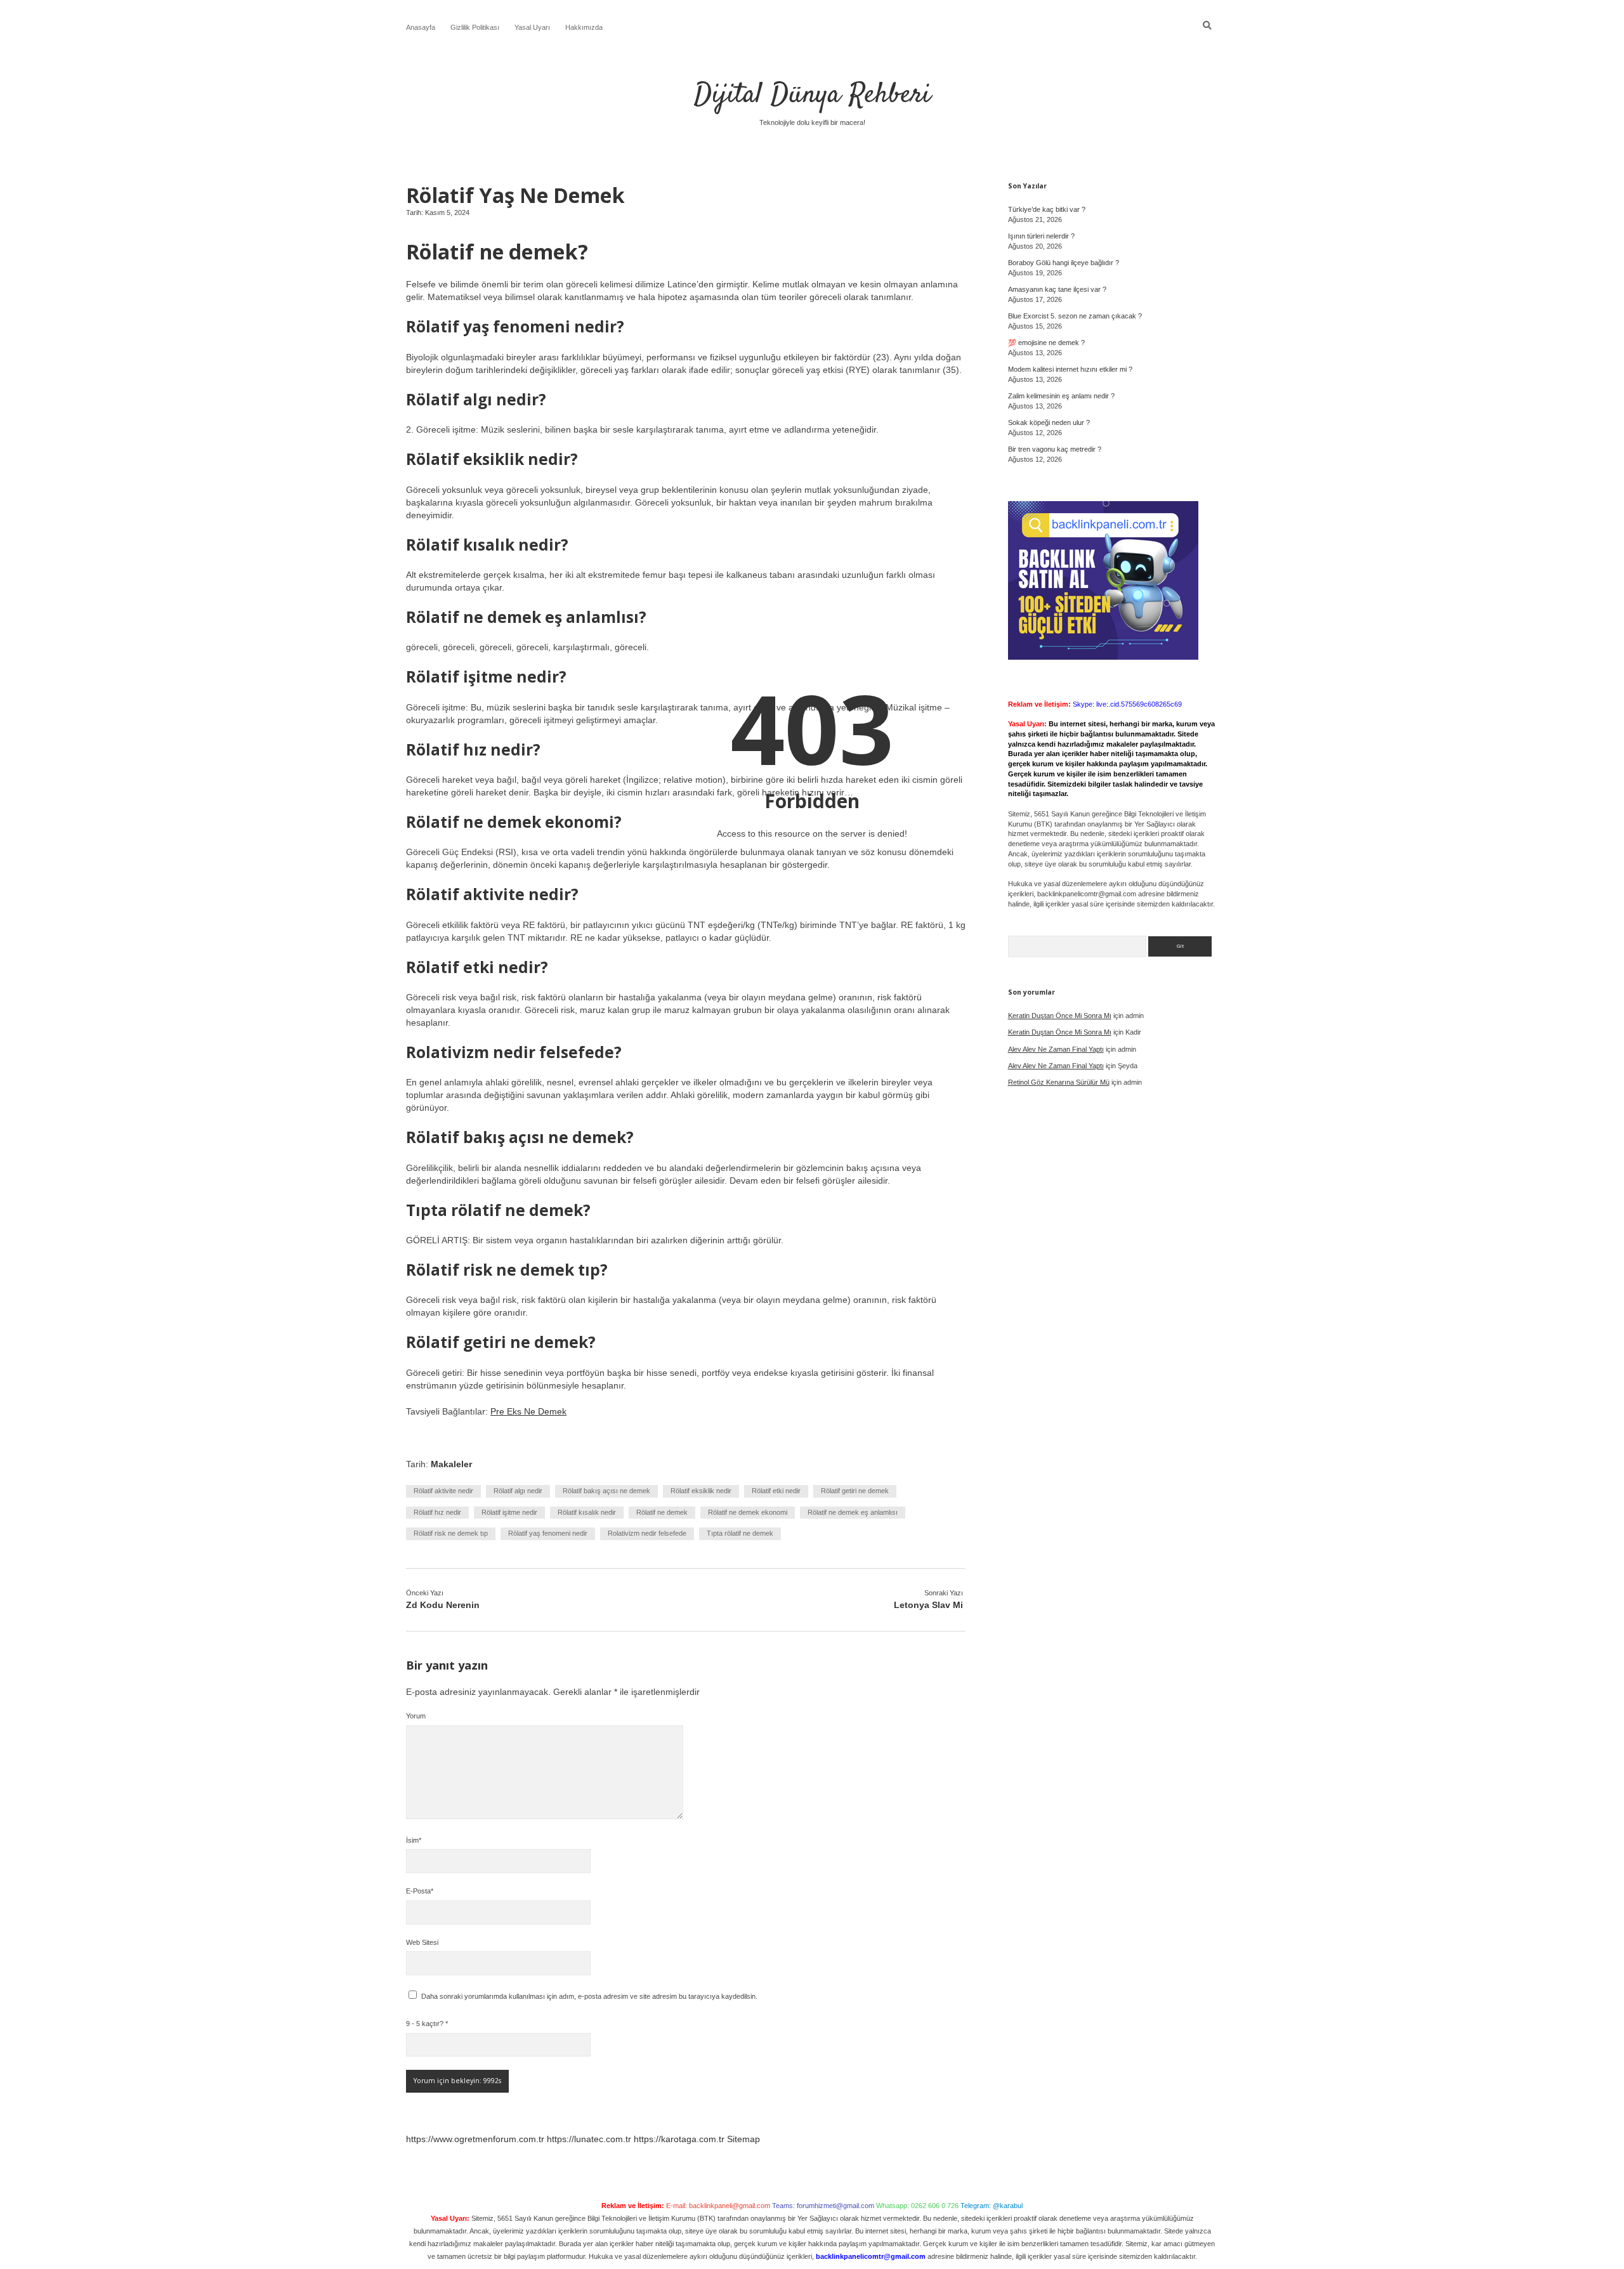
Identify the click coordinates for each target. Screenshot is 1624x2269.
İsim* (414, 1840)
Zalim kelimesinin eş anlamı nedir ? (1061, 396)
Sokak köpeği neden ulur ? (1049, 422)
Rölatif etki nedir (776, 1491)
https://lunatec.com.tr (589, 2139)
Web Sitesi (422, 1942)
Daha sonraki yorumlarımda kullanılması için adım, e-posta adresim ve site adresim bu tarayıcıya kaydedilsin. (589, 1996)
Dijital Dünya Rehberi (812, 95)
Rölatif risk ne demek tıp (451, 1533)
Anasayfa (421, 27)
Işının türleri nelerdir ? (1041, 236)
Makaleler (451, 1464)
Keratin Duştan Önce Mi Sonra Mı (1060, 1016)
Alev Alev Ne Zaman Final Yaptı (1056, 1049)
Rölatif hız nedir (437, 1512)
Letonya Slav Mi (928, 1605)
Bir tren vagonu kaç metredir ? (1055, 449)
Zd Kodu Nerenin (443, 1605)
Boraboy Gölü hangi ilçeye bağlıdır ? (1064, 263)
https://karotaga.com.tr (679, 2139)
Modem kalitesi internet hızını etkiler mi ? (1070, 369)
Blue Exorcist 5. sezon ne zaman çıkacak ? (1075, 316)
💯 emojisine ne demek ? (1046, 343)
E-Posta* (420, 1891)
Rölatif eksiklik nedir (701, 1491)
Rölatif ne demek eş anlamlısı (853, 1512)
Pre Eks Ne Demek (528, 1411)
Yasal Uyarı (532, 27)
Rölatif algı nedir (518, 1491)
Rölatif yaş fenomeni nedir (548, 1533)
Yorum (416, 1716)
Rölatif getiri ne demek (855, 1491)
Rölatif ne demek (662, 1512)
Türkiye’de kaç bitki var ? (1047, 209)
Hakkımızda (584, 27)
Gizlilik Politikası (475, 27)
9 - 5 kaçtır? (427, 2024)
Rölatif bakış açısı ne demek (606, 1491)
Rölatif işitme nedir (509, 1512)
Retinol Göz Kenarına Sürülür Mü (1059, 1082)
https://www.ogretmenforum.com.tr (475, 2139)
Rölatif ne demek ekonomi (748, 1512)
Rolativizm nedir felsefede (647, 1533)
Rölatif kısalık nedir (587, 1512)
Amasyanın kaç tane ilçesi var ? (1057, 289)
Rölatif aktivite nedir (443, 1491)
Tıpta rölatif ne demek (740, 1533)
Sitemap (743, 2139)
